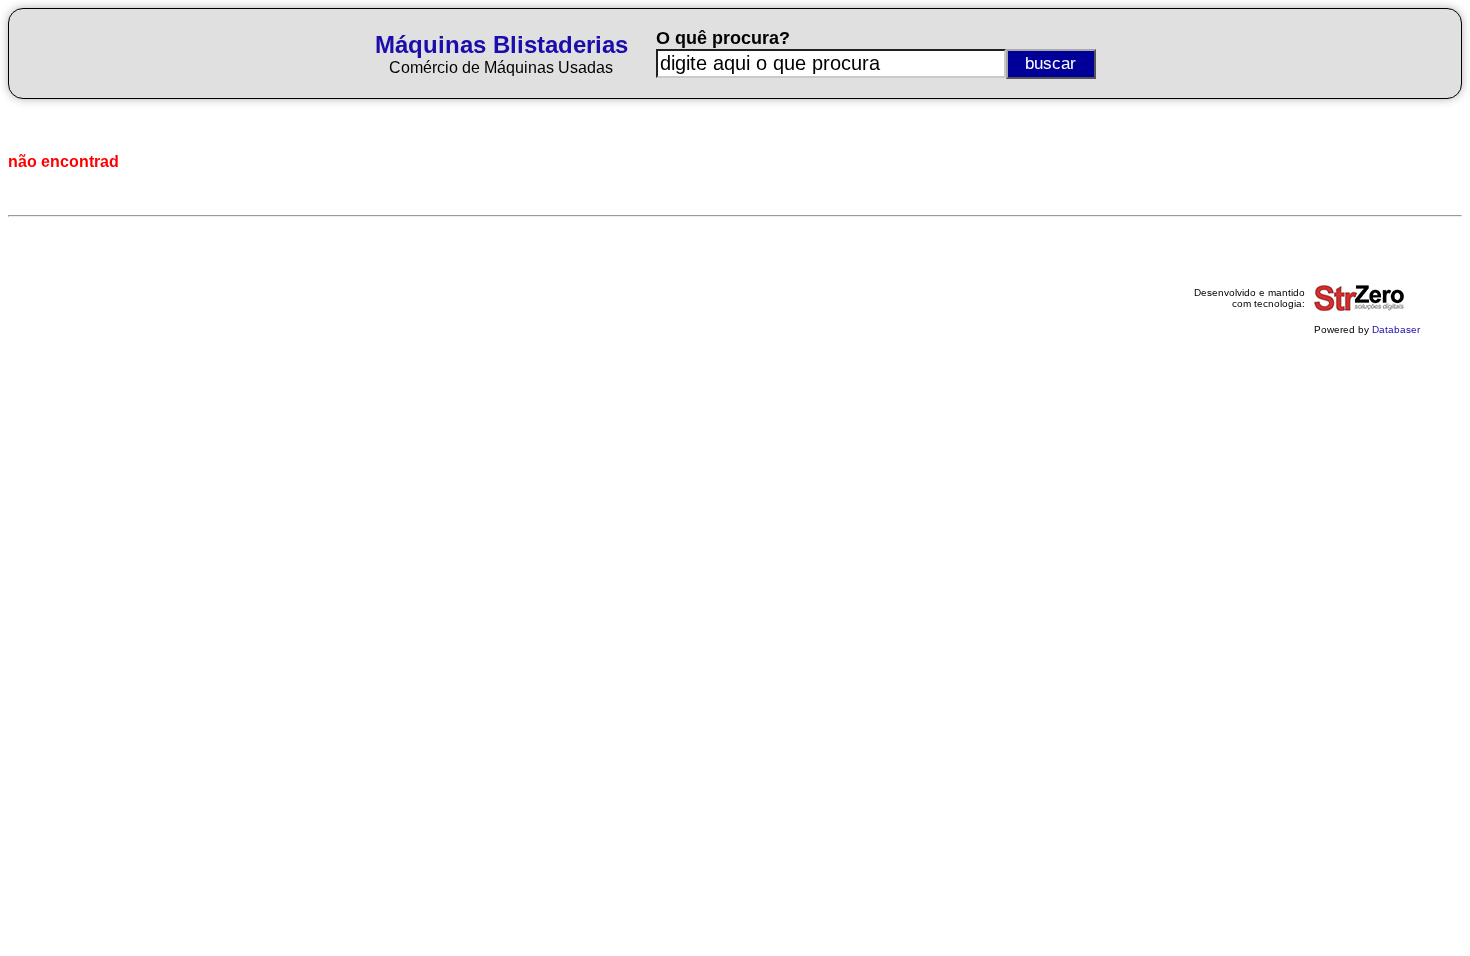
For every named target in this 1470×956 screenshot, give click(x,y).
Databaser (1396, 329)
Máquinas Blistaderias (501, 44)
